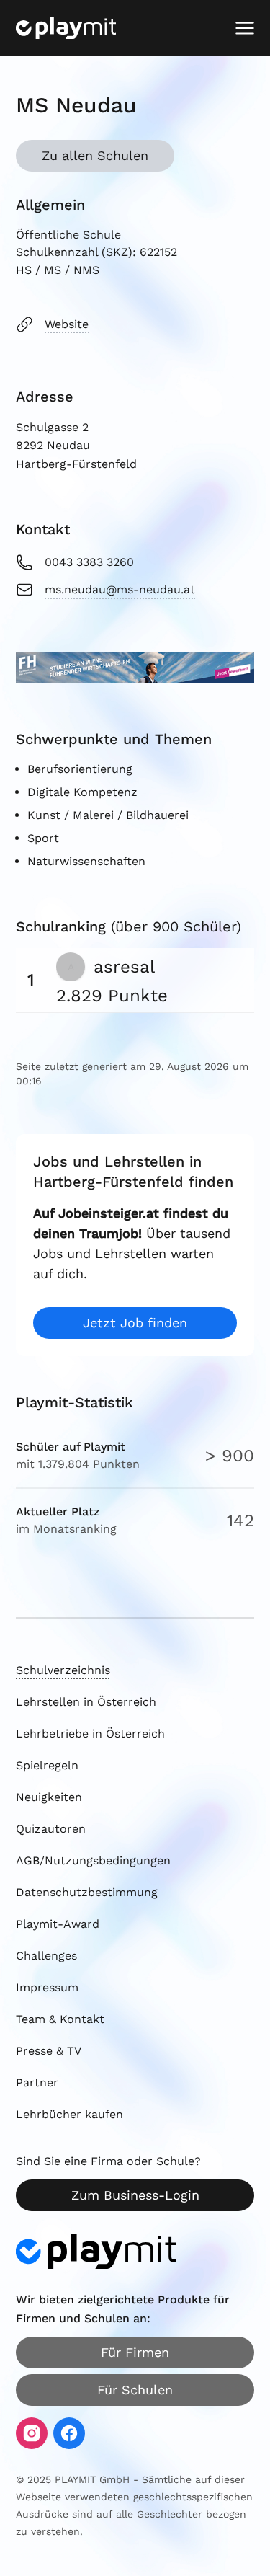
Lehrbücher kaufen (69, 2114)
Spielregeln (47, 1765)
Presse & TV (49, 2051)
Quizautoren (51, 1829)
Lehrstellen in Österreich (86, 1702)
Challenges (46, 1956)
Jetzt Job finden (135, 1323)
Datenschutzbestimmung (87, 1892)
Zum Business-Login (135, 2195)
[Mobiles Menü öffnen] (245, 28)
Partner (37, 2083)
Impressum (47, 1987)
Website (67, 324)
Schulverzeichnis (63, 1670)
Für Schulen (135, 2390)
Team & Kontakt (60, 2019)
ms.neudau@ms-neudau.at (120, 589)
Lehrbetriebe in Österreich (90, 1734)
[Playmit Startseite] (66, 28)
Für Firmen (135, 2352)
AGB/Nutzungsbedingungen (93, 1860)
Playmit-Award (58, 1924)
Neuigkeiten (49, 1797)
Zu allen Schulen (95, 155)
